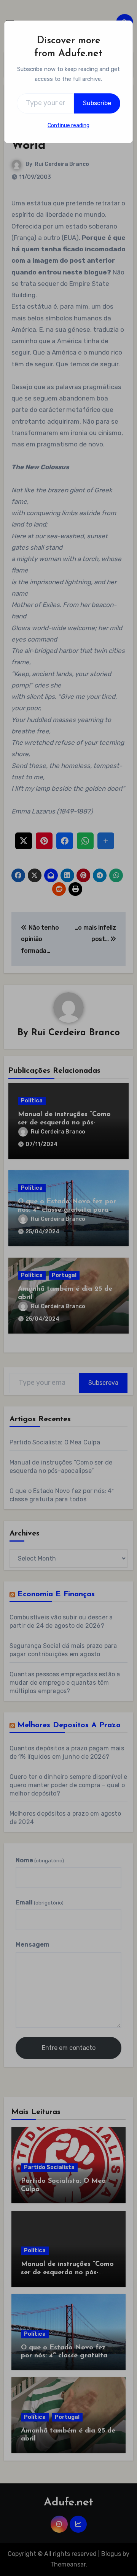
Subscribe (97, 103)
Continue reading (68, 125)
